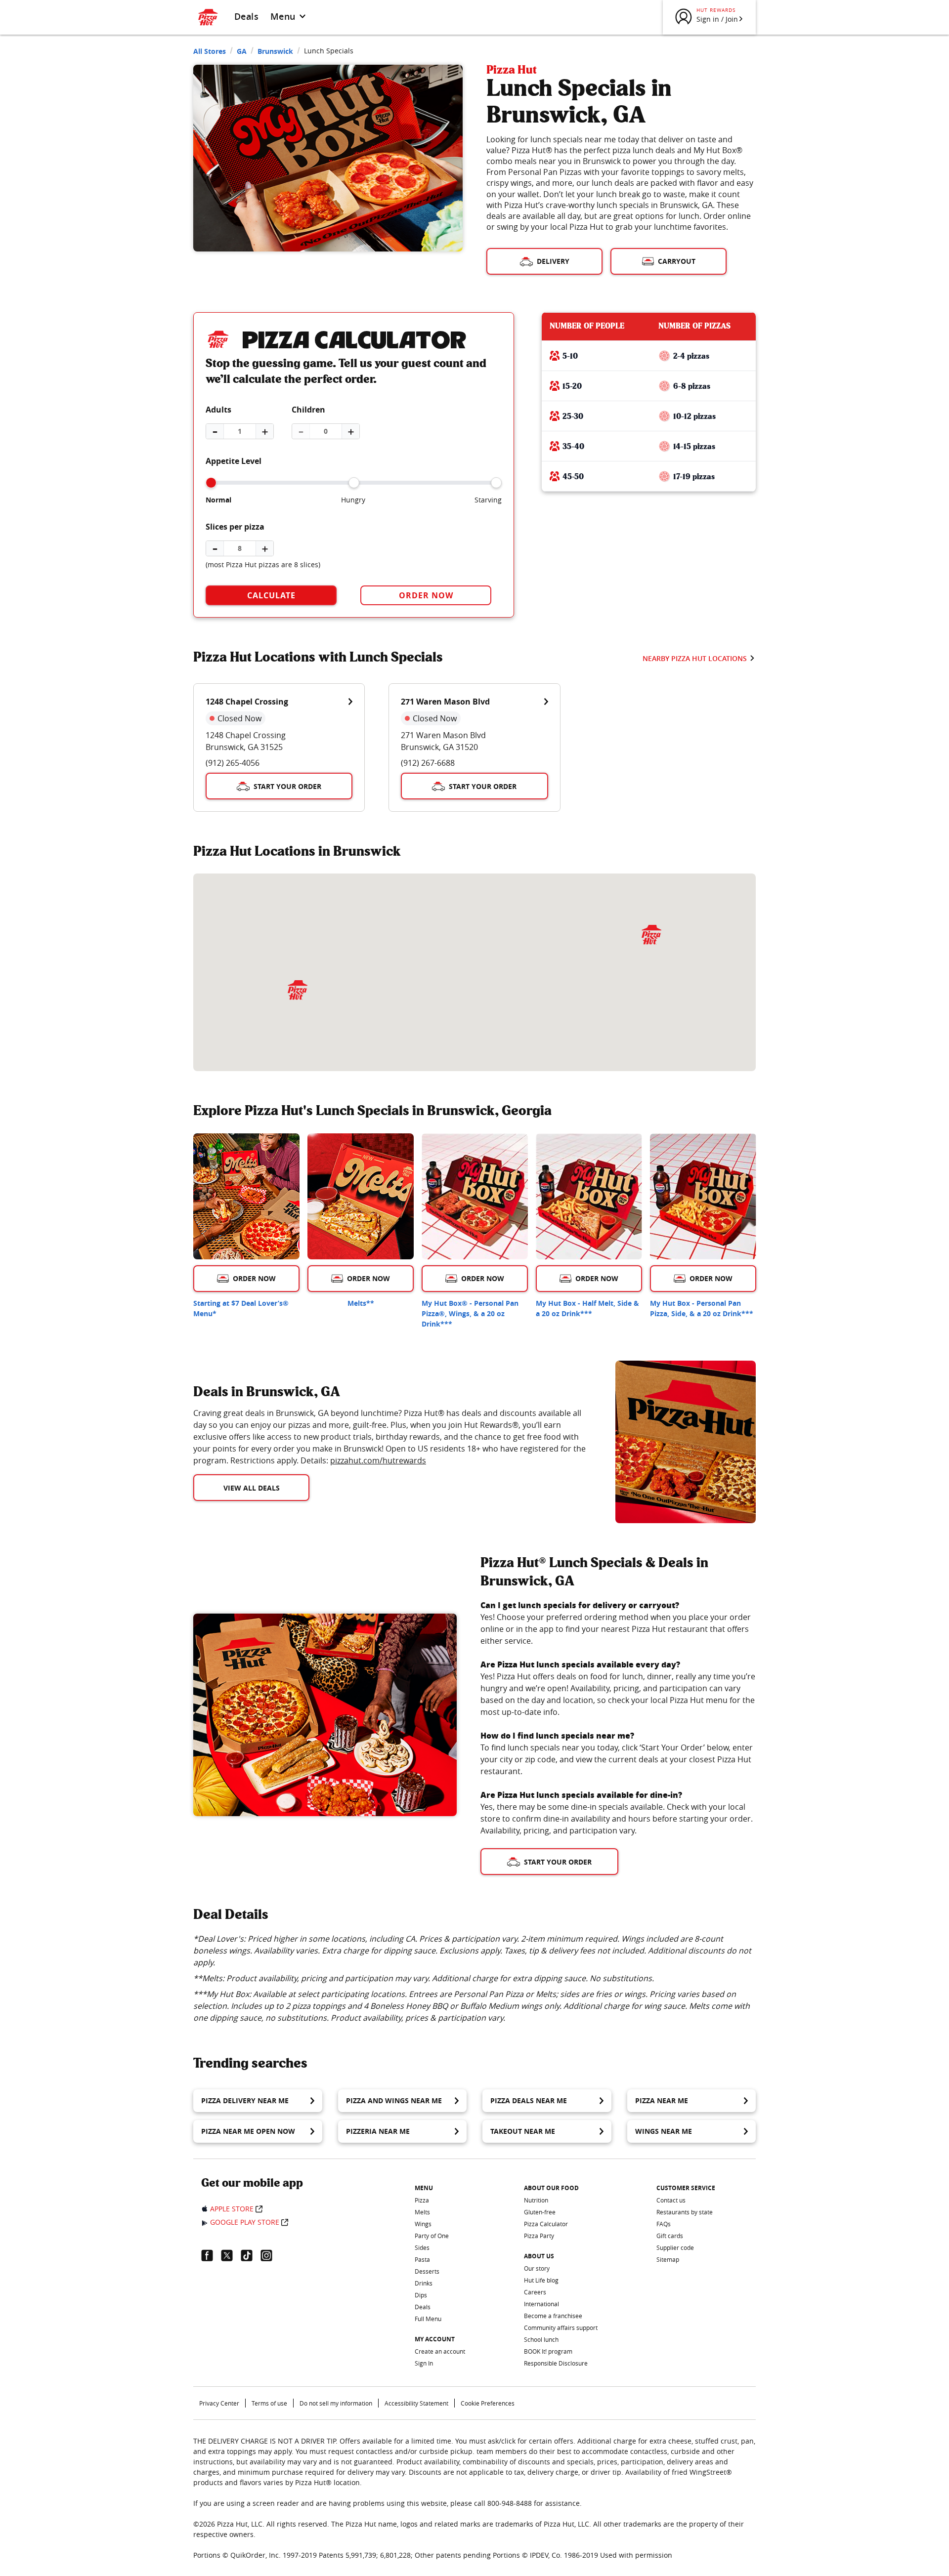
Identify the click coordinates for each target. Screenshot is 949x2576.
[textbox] (392, 1437)
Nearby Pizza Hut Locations (695, 658)
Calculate (271, 595)
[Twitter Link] (231, 2255)
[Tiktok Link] (251, 2255)
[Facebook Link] (211, 2255)
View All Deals (252, 1488)
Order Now (426, 595)
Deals (246, 16)
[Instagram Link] (270, 2255)
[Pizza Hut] (651, 935)
